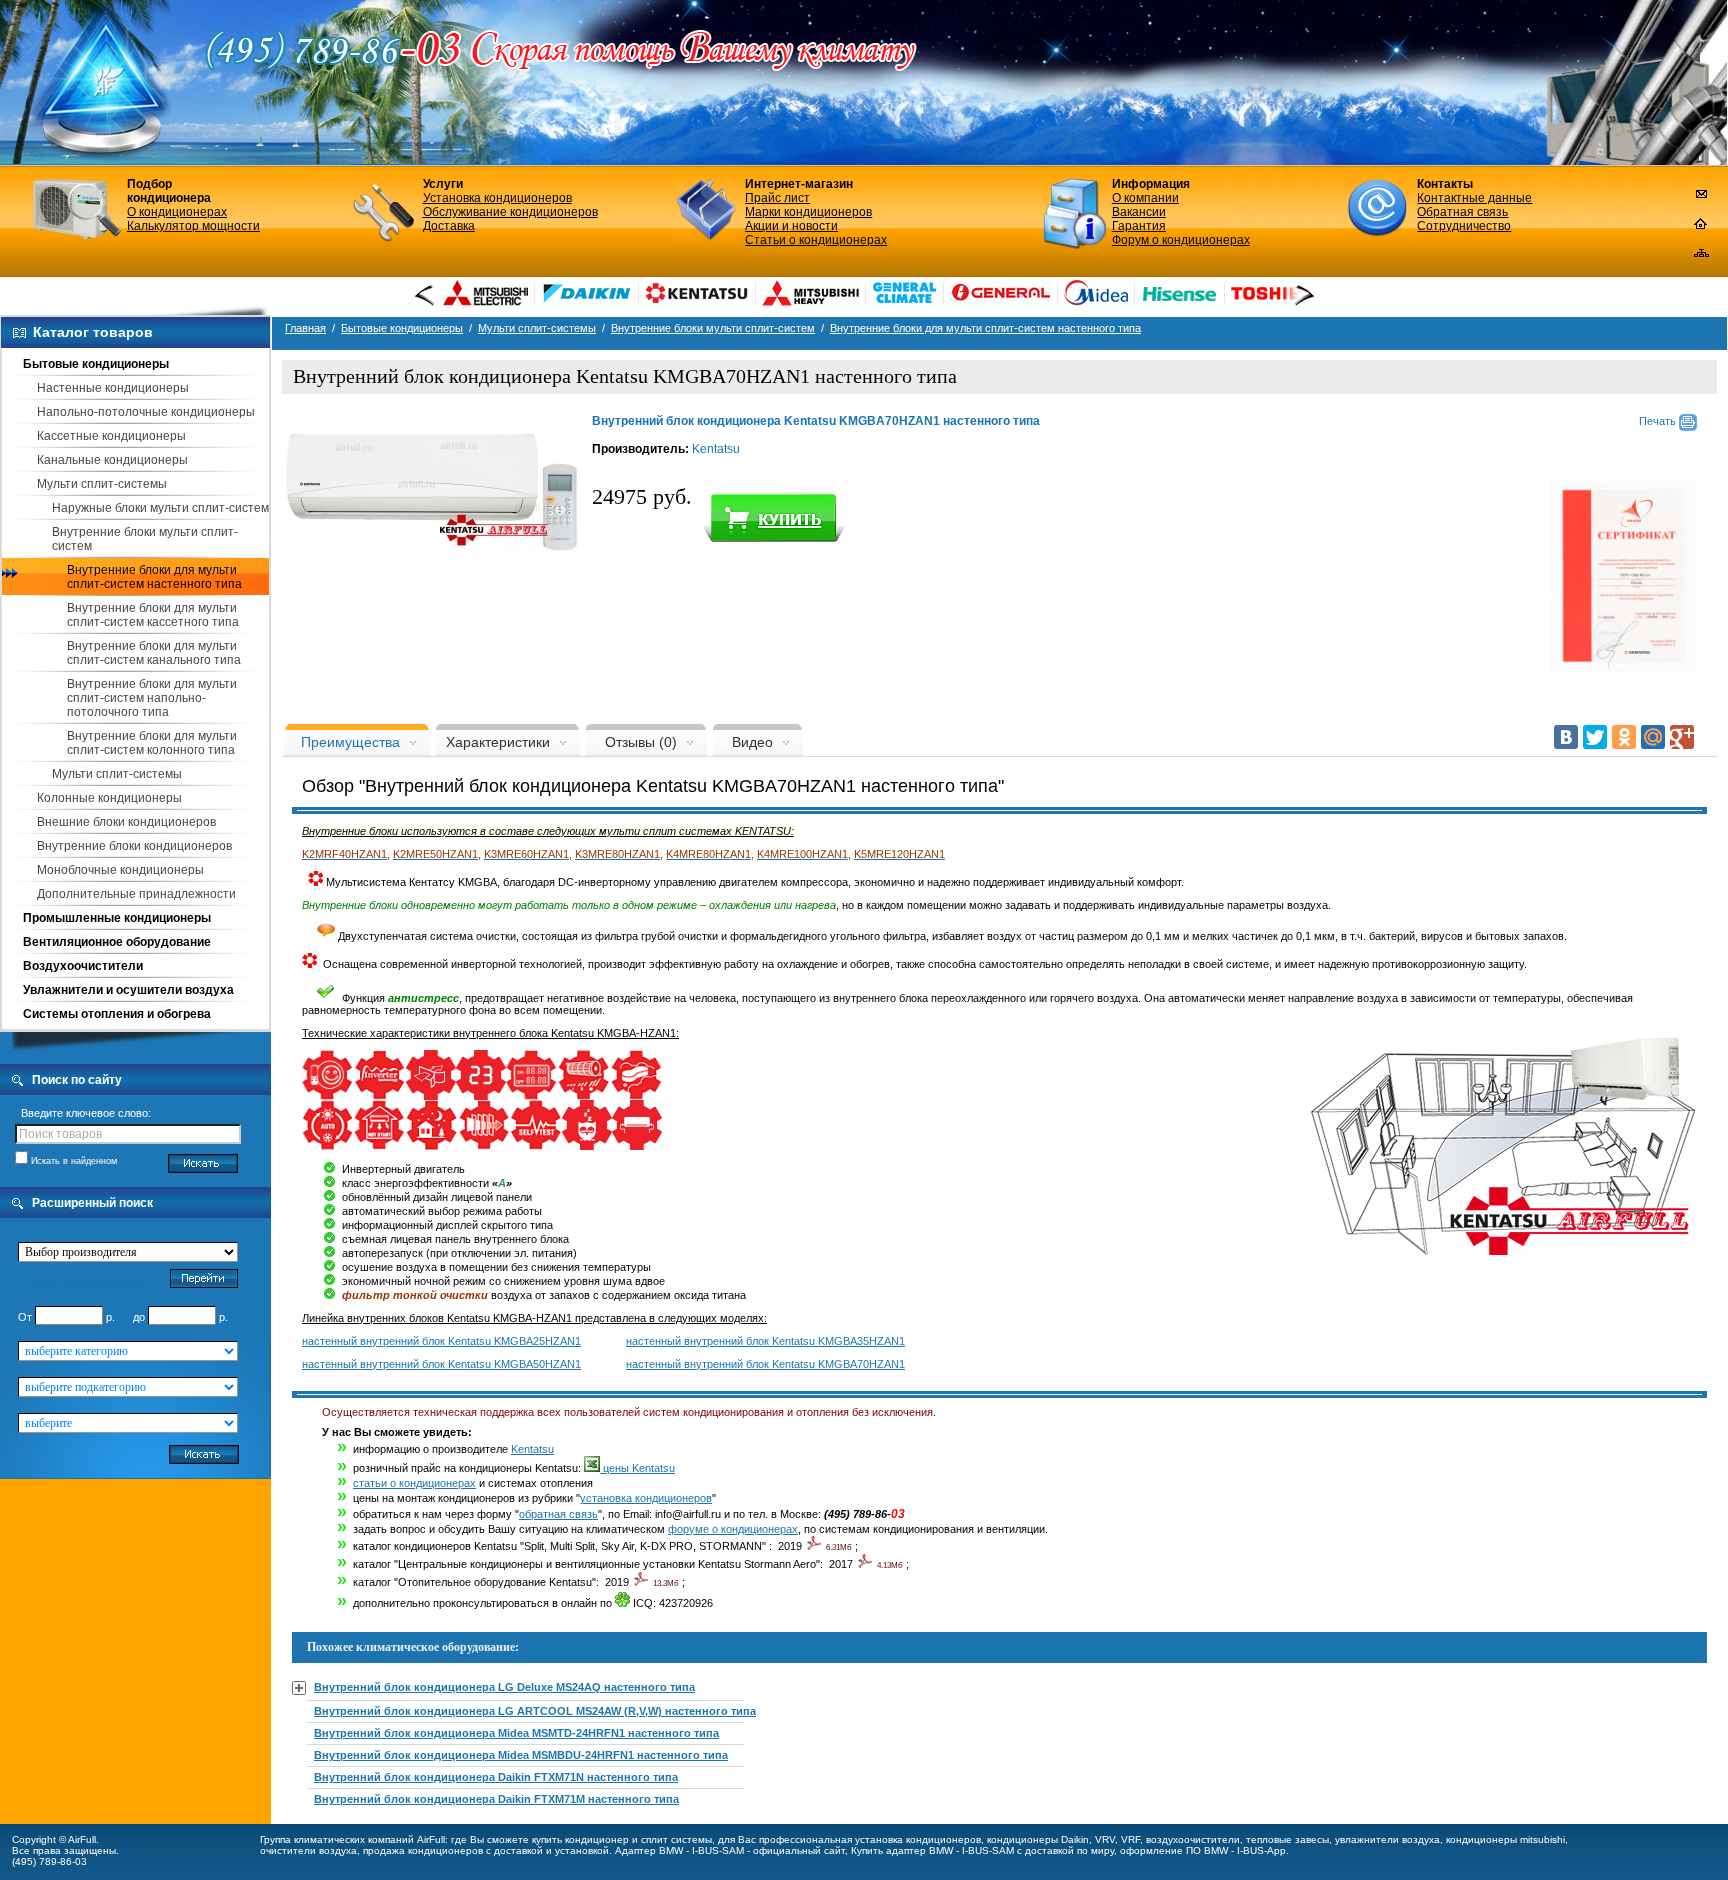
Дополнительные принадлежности (136, 894)
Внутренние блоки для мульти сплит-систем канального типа (154, 653)
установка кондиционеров (646, 1498)
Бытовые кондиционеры (96, 364)
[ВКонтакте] (1566, 737)
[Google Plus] (1682, 737)
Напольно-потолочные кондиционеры (146, 412)
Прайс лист (777, 198)
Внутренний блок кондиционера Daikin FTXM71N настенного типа (496, 1777)
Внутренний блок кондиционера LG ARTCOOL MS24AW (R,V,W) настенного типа (535, 1711)
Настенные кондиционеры (113, 388)
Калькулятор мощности (193, 226)
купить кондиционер (580, 1839)
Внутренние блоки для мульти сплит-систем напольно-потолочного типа (152, 698)
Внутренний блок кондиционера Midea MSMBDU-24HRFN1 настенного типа (521, 1755)
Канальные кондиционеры (112, 460)
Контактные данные (1474, 198)
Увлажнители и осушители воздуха (128, 990)
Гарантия (1139, 226)
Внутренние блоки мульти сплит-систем (713, 328)
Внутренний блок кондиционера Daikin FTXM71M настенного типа (496, 1799)
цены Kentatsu (637, 1468)
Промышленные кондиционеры (117, 918)
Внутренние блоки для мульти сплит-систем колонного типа (152, 743)
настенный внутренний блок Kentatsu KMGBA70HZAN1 (765, 1364)
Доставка (449, 226)
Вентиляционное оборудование (117, 942)
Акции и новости (791, 226)
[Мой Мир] (1653, 737)
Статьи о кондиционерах (816, 240)
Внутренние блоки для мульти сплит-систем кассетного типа (153, 615)
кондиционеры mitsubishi (1505, 1839)
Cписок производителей (81, 1280)
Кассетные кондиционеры (111, 436)
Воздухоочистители (83, 966)
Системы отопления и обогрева (117, 1014)
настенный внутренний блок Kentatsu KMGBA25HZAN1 (441, 1341)
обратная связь (558, 1514)
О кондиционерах (177, 212)
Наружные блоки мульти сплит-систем (160, 508)
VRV (1105, 1839)
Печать (1659, 421)
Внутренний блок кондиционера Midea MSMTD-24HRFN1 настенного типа (516, 1733)
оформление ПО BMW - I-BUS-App (1203, 1850)
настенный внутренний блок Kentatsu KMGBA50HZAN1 (441, 1364)
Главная (305, 328)
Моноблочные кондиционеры (120, 870)
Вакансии (1139, 212)
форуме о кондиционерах (733, 1529)
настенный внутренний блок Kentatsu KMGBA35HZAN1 (765, 1341)
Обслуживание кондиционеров (510, 212)
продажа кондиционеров (423, 1850)
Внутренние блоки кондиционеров (134, 846)
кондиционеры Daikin (1038, 1839)
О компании (1145, 198)
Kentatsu (716, 449)
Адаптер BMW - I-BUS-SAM (679, 1850)
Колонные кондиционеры (109, 798)
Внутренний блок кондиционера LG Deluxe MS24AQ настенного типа (504, 1687)
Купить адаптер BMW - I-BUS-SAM (932, 1850)
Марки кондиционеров (808, 212)
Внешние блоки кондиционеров (126, 822)
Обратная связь (1462, 212)
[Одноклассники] (1624, 737)
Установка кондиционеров (497, 198)
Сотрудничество (1464, 226)
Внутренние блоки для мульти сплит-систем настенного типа (154, 577)
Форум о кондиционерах (1181, 240)
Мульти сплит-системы (102, 484)
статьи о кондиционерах (414, 1483)
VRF (1130, 1839)
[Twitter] (1595, 737)
